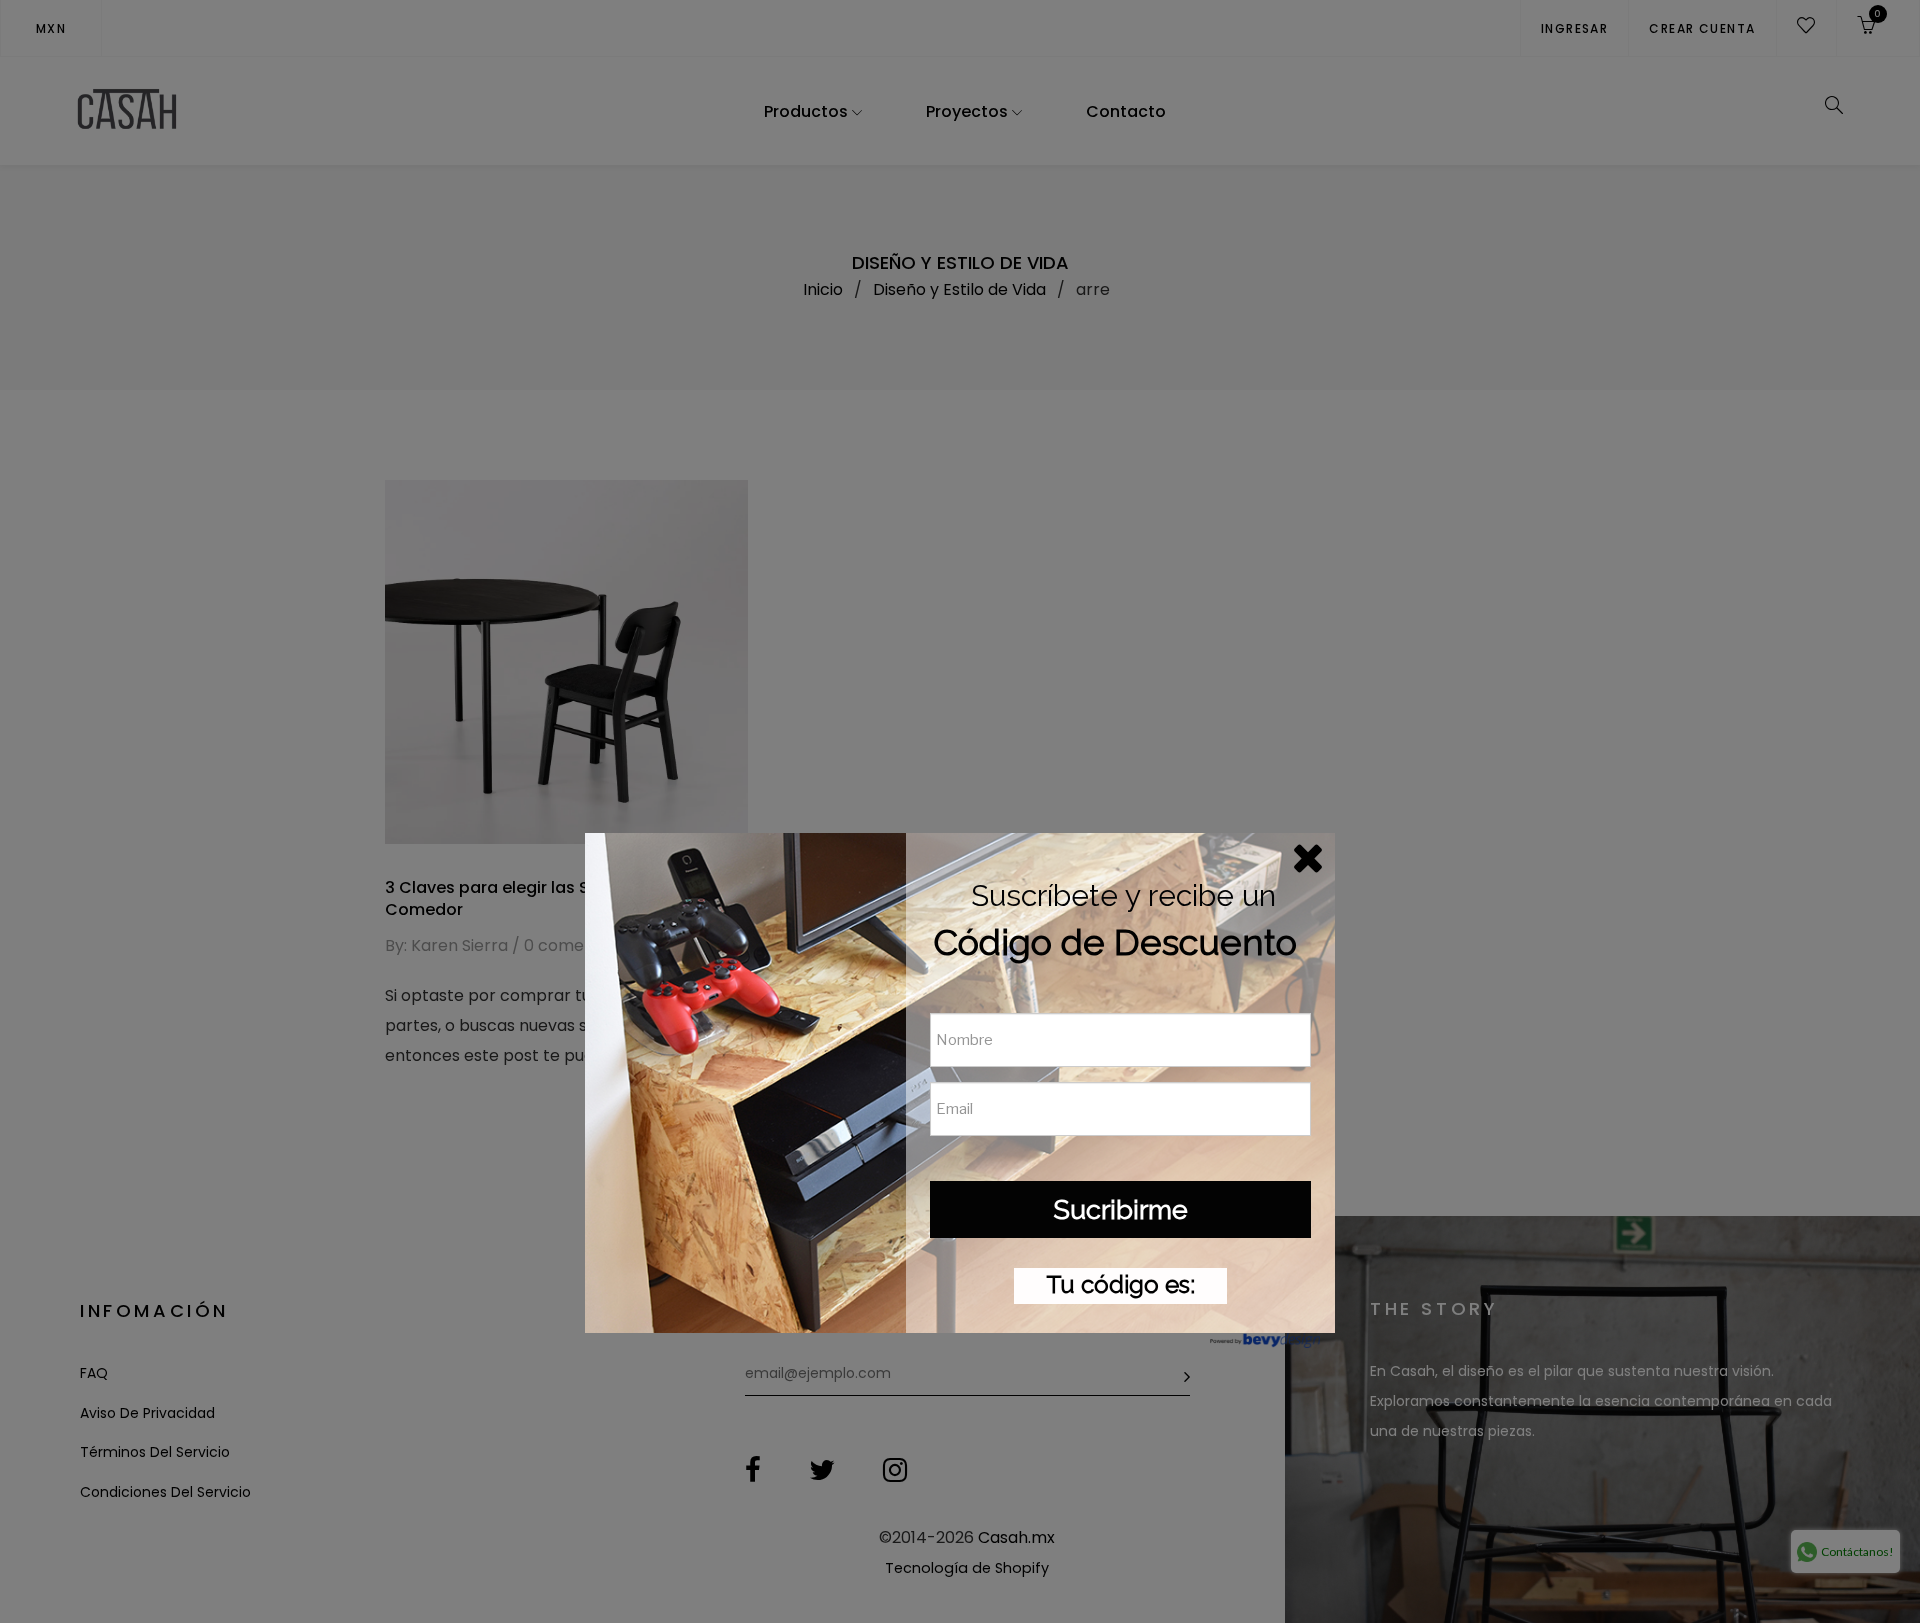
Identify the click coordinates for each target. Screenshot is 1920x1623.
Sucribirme (1120, 1209)
